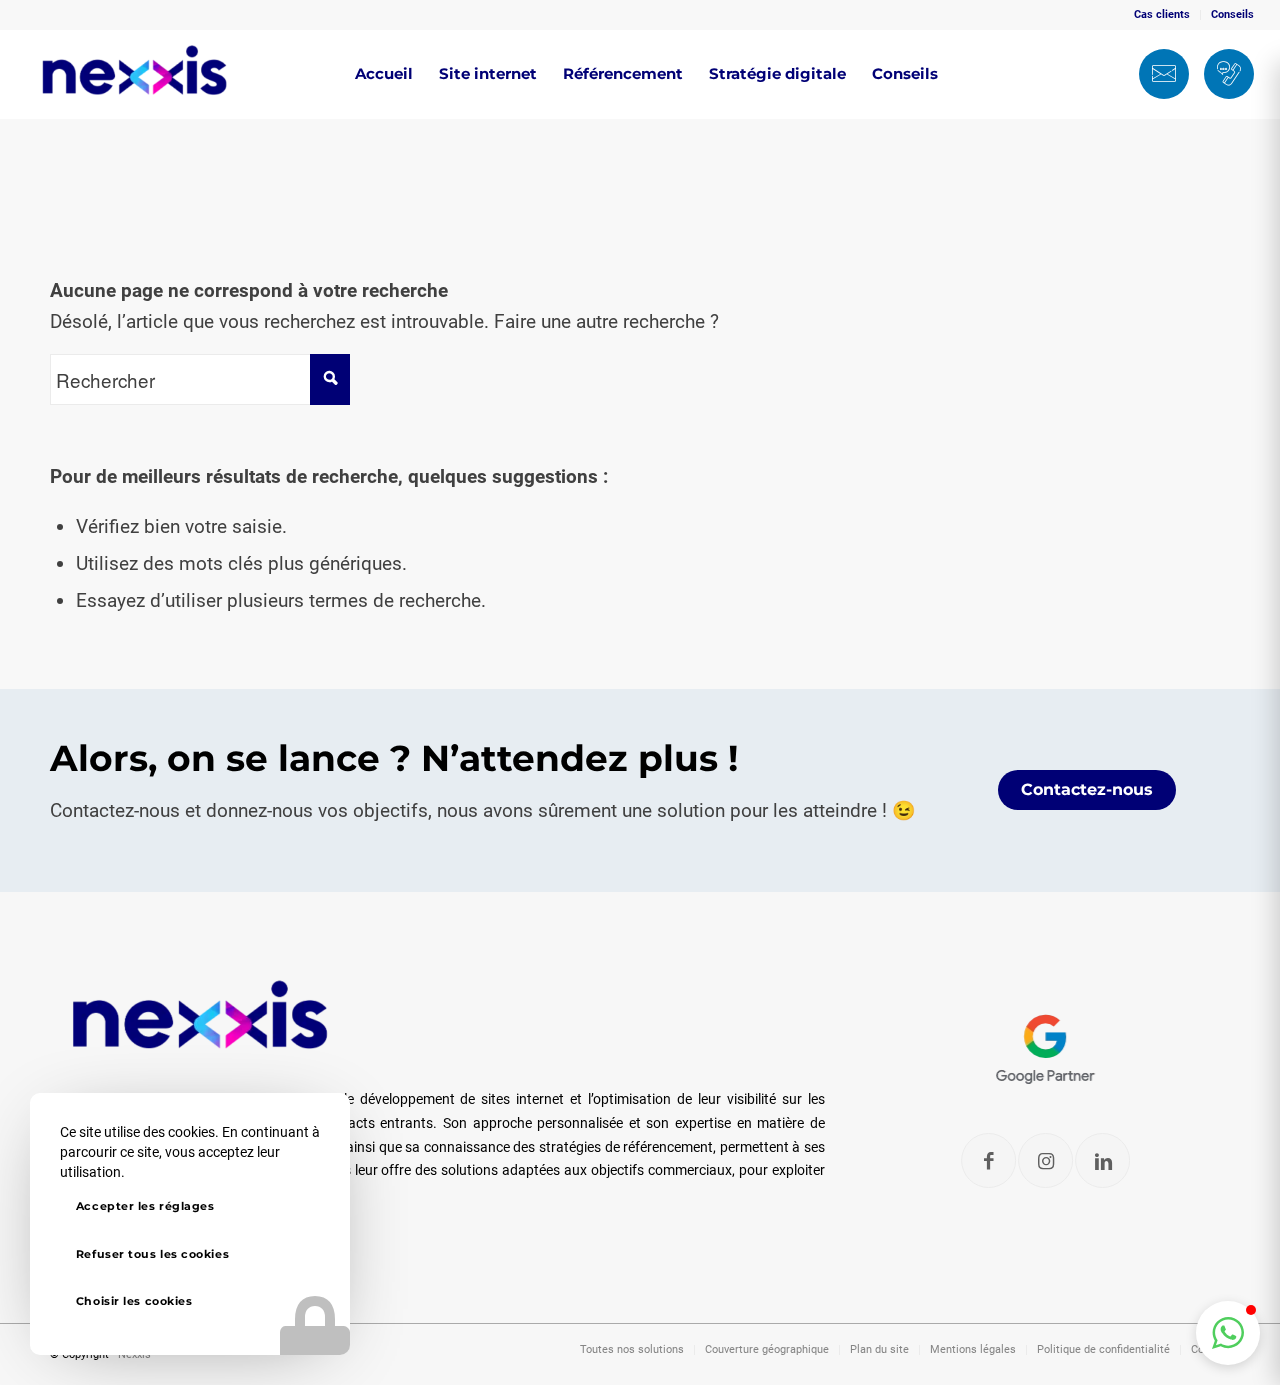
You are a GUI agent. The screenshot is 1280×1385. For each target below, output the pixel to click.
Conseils (1232, 14)
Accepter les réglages (145, 1206)
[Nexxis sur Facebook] (989, 1160)
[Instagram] (1046, 1160)
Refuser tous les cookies (152, 1254)
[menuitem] (1162, 15)
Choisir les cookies (134, 1301)
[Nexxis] (135, 74)
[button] (1228, 1333)
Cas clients (1162, 14)
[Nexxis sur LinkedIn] (1103, 1160)
